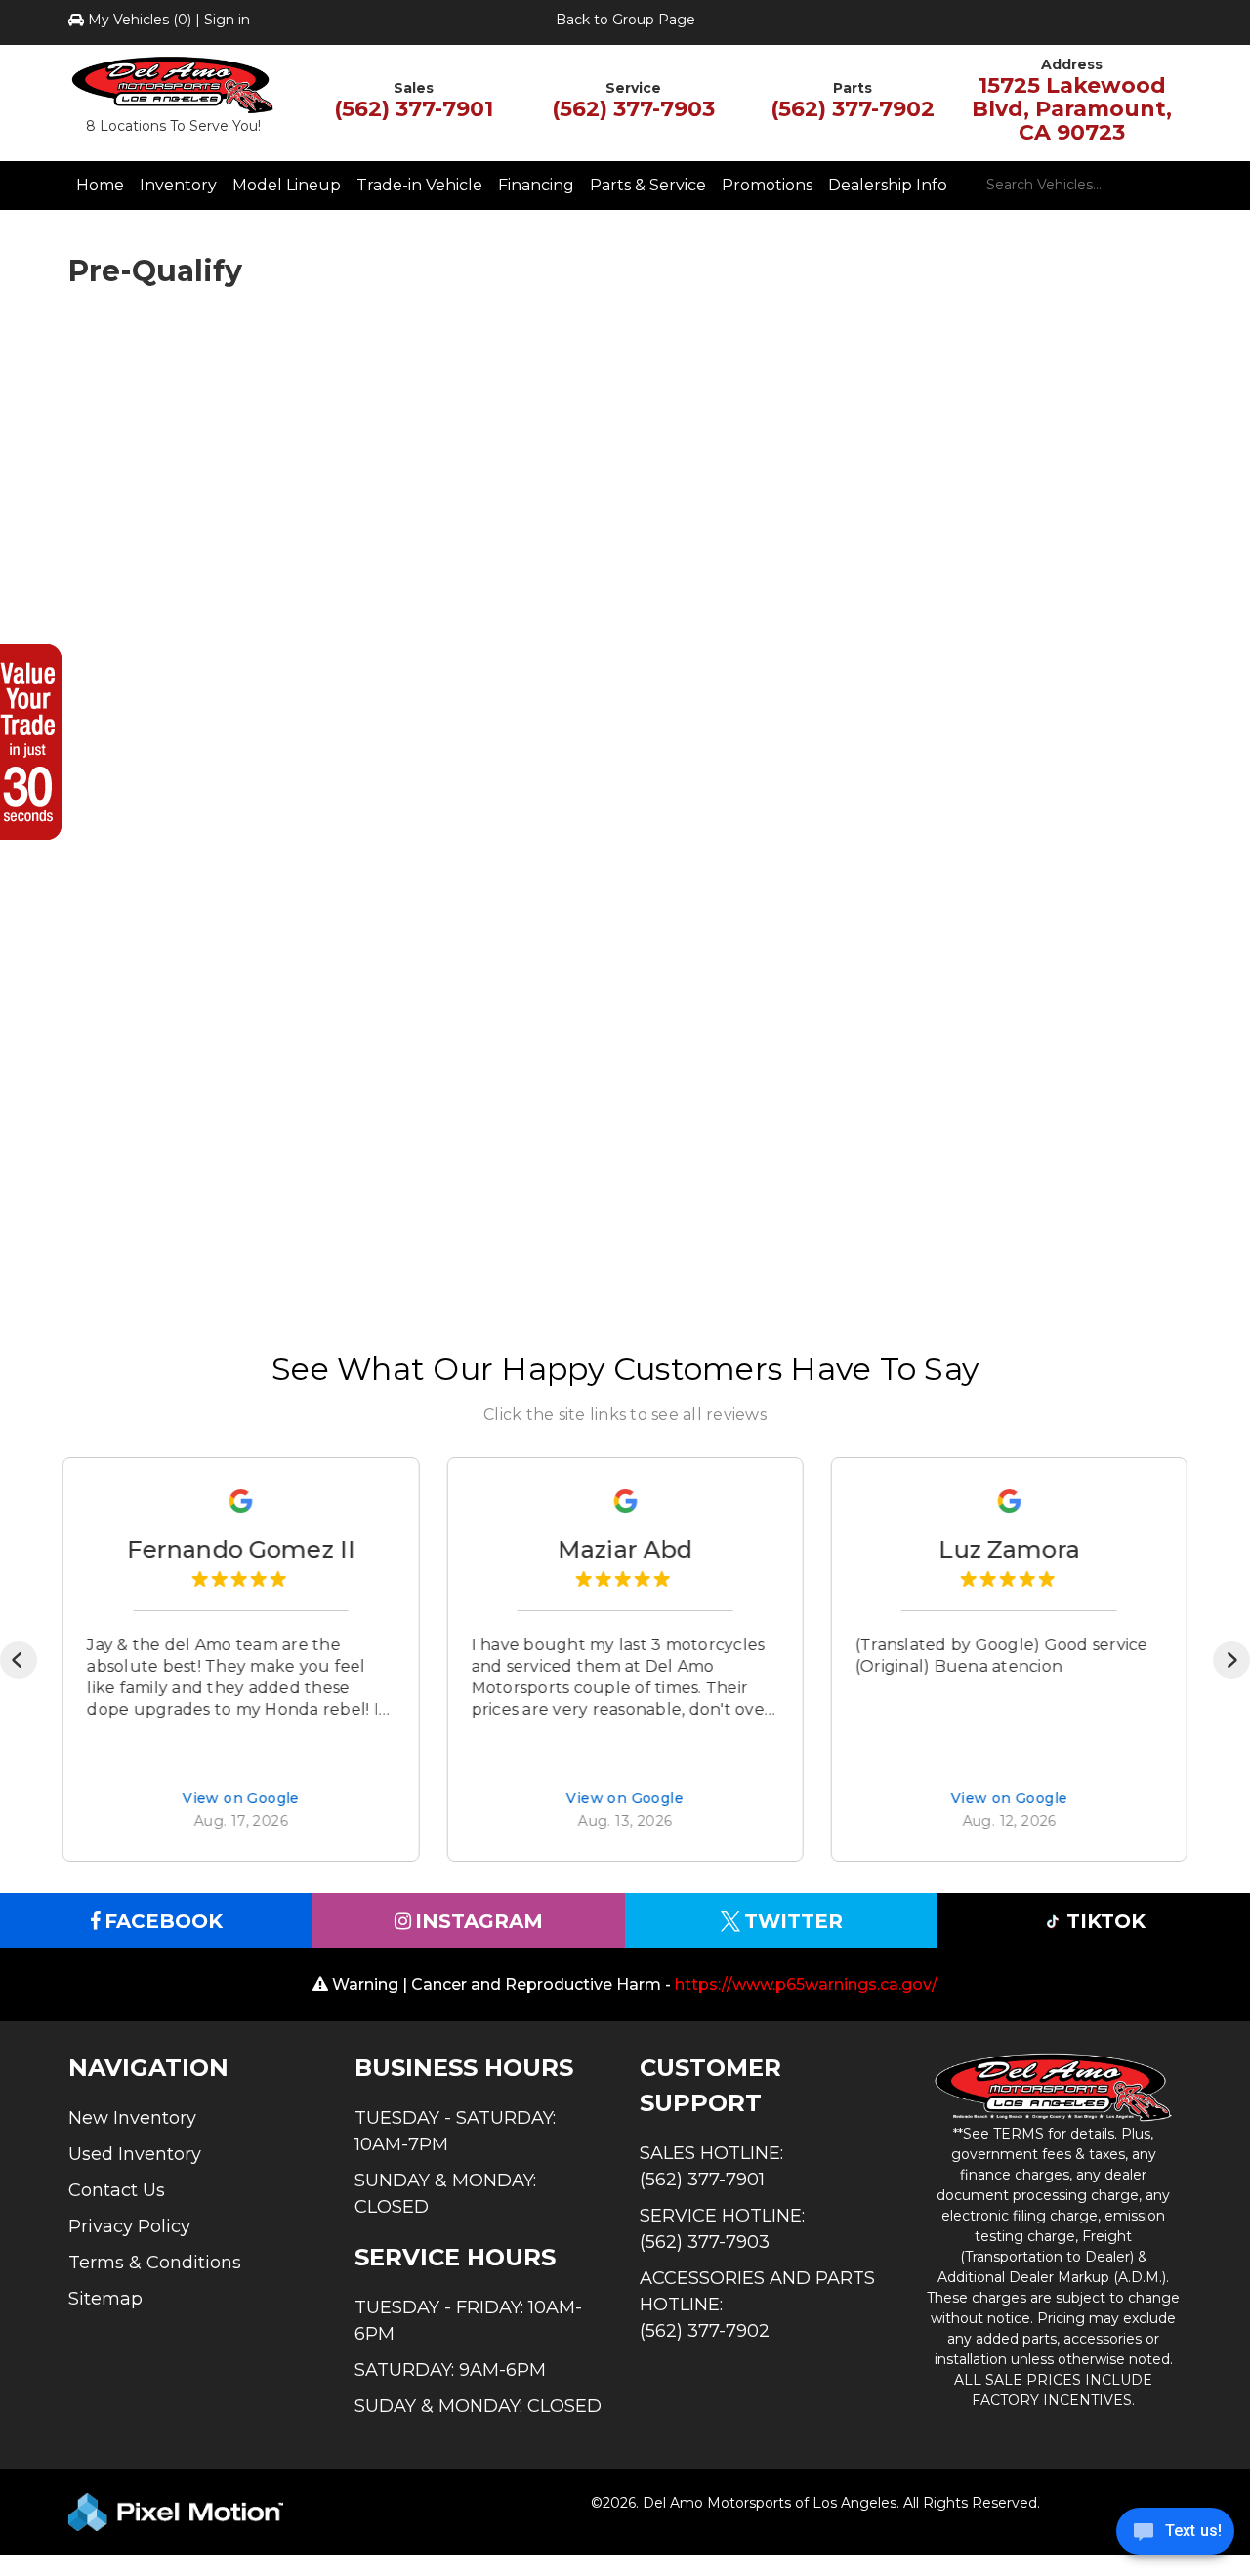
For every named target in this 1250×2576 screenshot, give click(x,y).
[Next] (1231, 1660)
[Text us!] (1175, 2536)
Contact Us (117, 2190)
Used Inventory (135, 2154)
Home (100, 185)
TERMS (1019, 2134)
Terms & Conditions (155, 2263)
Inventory (178, 185)
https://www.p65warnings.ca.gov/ (806, 1985)
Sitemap (105, 2299)
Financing (536, 185)
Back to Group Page (625, 20)
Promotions (767, 185)
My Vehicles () (140, 20)
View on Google (241, 1799)
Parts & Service (648, 185)
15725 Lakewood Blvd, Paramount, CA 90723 (1072, 109)
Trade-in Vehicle (419, 185)
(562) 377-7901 (414, 109)
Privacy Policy (129, 2226)
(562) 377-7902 (853, 109)
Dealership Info (888, 185)
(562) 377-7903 (633, 109)
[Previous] (19, 1660)
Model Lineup (287, 185)
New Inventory (132, 2118)
